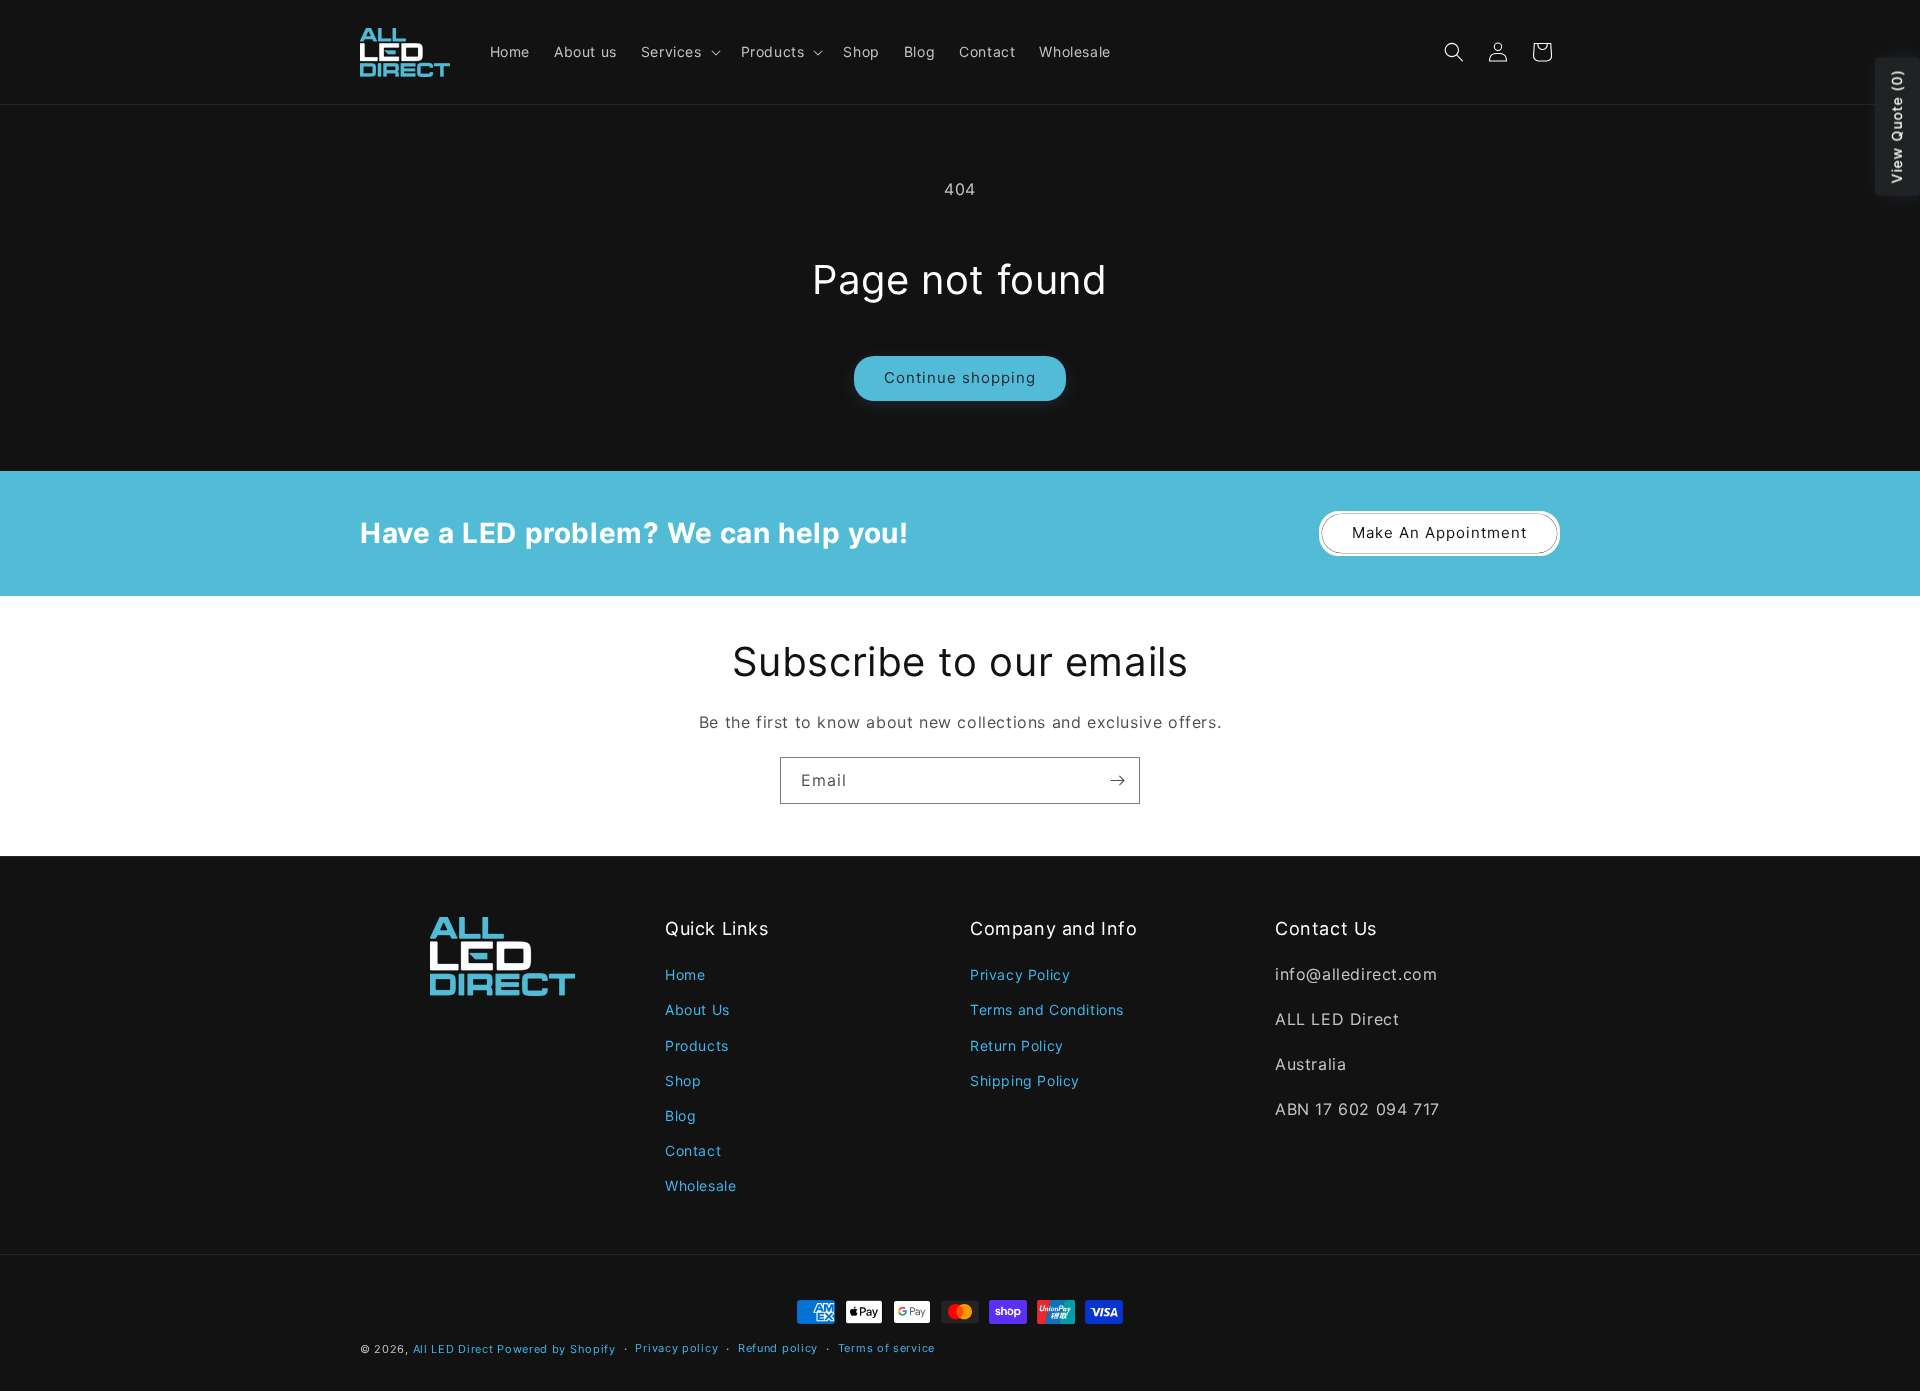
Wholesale (700, 1185)
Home (685, 974)
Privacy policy (676, 1348)
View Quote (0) (1896, 127)
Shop (683, 1080)
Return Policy (1017, 1045)
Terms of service (886, 1348)
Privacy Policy (1020, 974)
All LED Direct (453, 1349)
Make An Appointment (1439, 532)
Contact (693, 1150)
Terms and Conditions (1047, 1009)
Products (697, 1045)
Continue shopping (960, 377)
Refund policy (778, 1348)
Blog (680, 1115)
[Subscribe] (1117, 780)
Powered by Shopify (556, 1349)
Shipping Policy (1025, 1080)
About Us (697, 1009)
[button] (679, 52)
